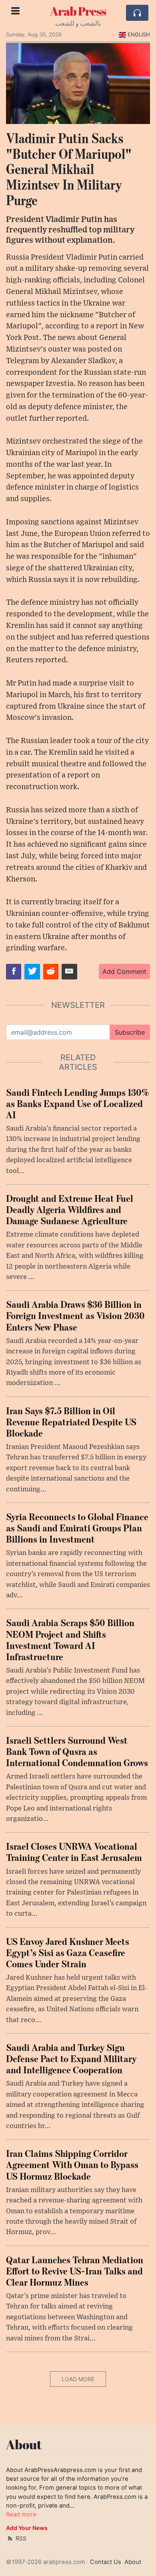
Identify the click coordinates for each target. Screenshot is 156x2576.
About (133, 2562)
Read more (21, 2514)
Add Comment (124, 971)
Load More (78, 2379)
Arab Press (78, 11)
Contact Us (106, 2562)
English (139, 34)
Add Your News (27, 2528)
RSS (20, 2538)
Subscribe (130, 1032)
